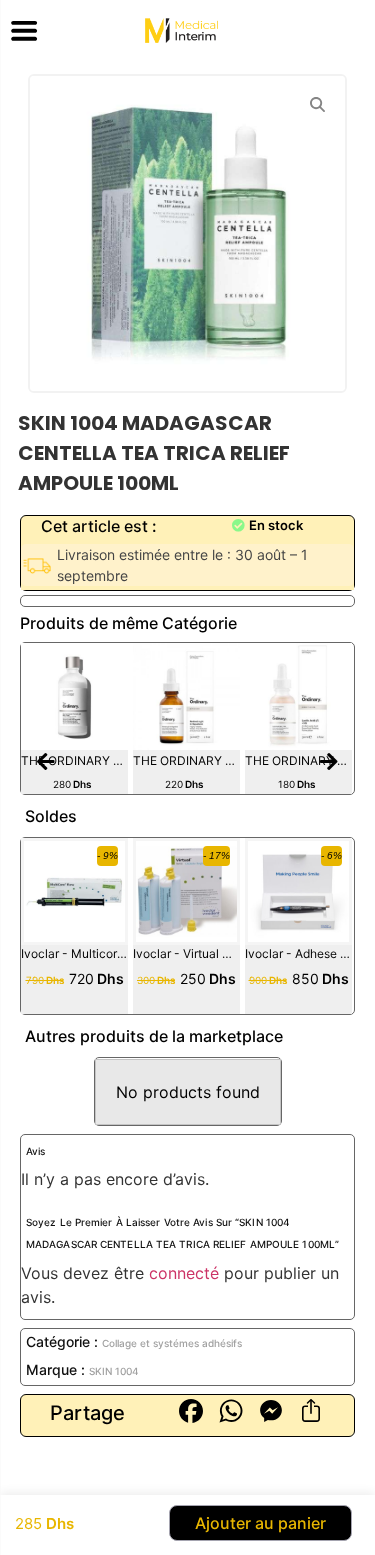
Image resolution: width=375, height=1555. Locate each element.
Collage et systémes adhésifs (172, 1343)
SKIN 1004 (114, 1371)
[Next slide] (329, 762)
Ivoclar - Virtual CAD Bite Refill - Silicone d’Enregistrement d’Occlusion (186, 953)
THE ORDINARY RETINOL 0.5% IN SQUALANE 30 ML (186, 760)
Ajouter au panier (260, 1523)
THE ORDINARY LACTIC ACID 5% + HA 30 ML (298, 760)
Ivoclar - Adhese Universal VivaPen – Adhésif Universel (298, 953)
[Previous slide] (46, 762)
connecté (184, 1273)
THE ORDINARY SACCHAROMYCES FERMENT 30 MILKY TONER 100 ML (74, 760)
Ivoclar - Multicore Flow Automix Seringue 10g (74, 953)
